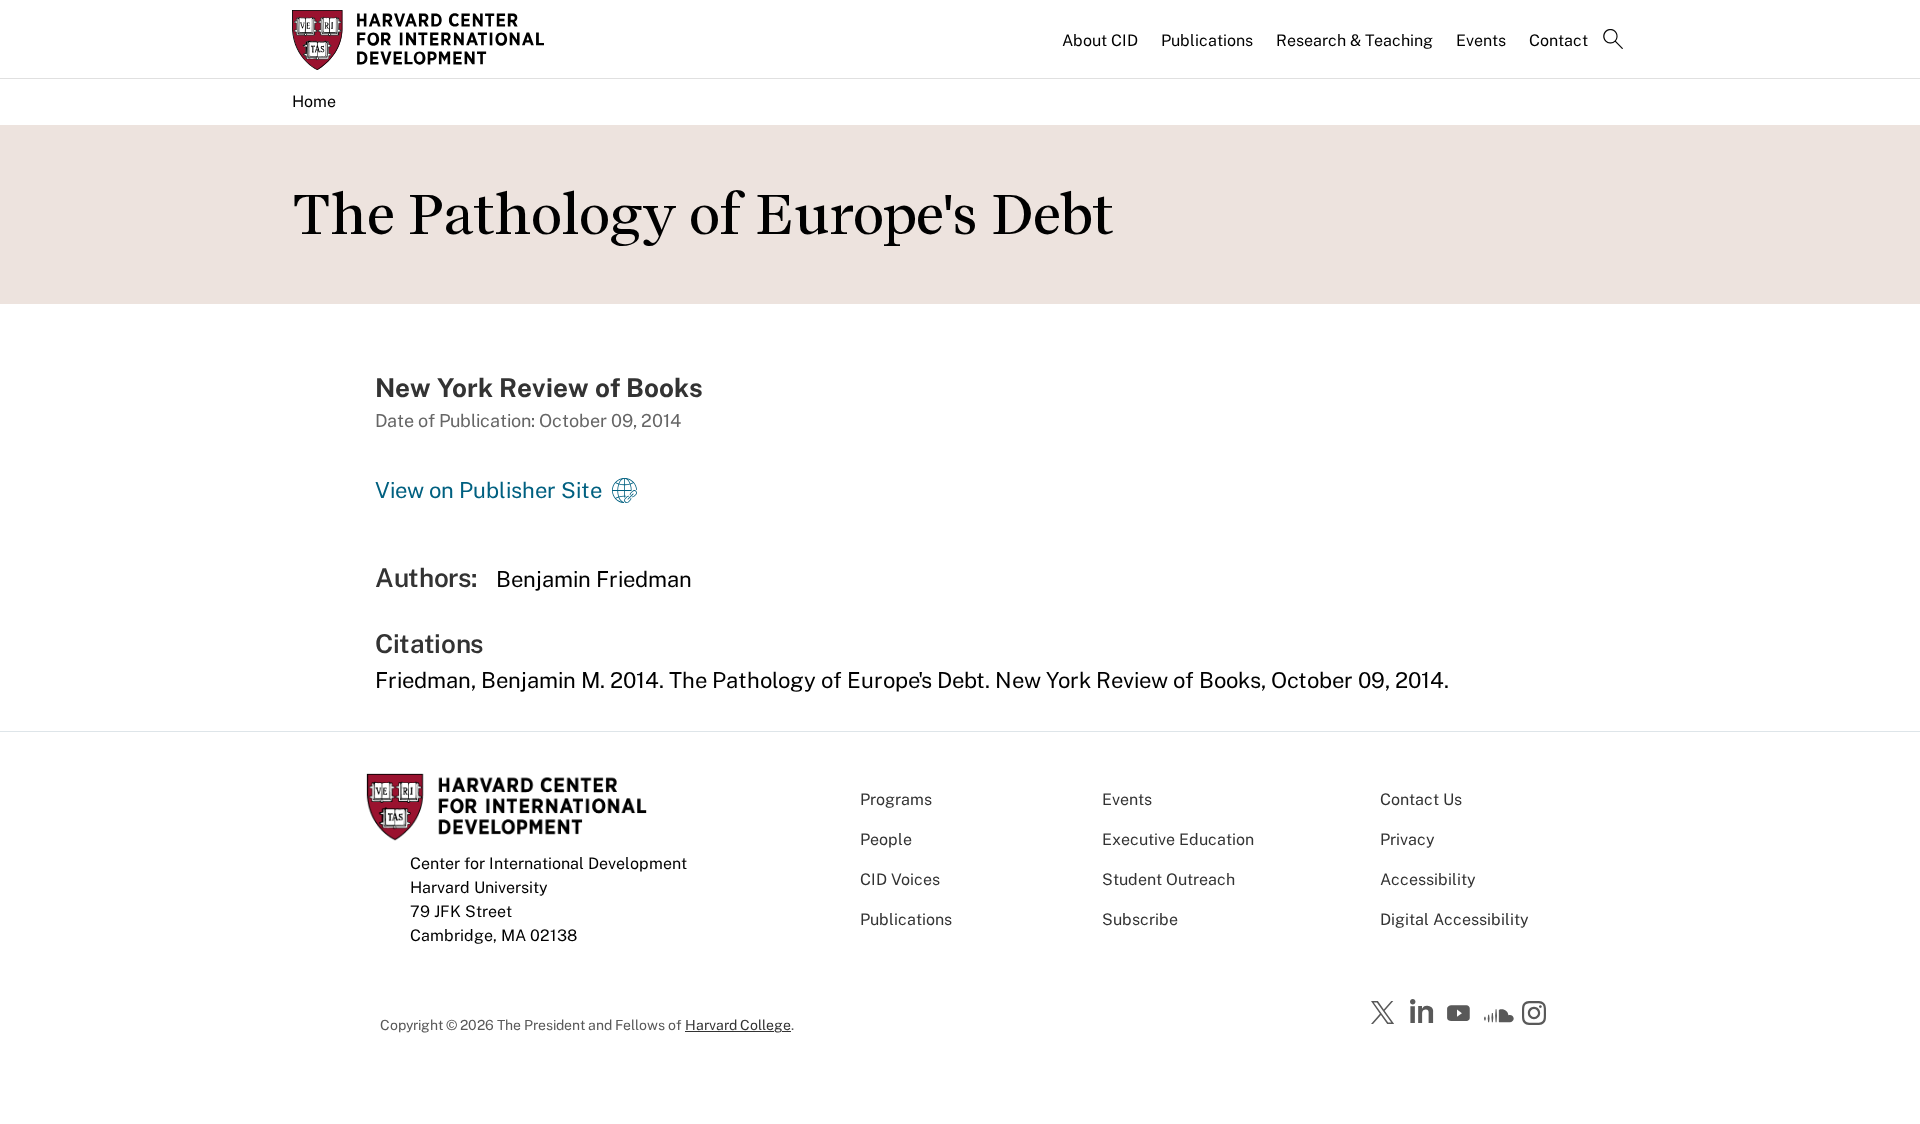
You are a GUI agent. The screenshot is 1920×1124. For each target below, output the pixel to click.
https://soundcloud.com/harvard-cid (1499, 1020)
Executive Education (1178, 839)
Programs (896, 799)
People (886, 839)
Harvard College (738, 1025)
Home (314, 101)
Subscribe (1140, 919)
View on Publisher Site (488, 490)
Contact (1558, 40)
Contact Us (1421, 799)
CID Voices (900, 879)
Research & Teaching (1354, 40)
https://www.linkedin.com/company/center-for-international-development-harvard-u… (1424, 1012)
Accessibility (1428, 879)
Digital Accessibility (1454, 919)
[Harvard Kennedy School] (448, 40)
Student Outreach (1168, 879)
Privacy (1407, 839)
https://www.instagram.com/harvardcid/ (1537, 1015)
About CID (1100, 40)
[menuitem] (1101, 49)
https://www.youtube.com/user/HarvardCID (1461, 1014)
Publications (1207, 40)
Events (1481, 40)
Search (1613, 41)
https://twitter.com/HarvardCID (1386, 1014)
